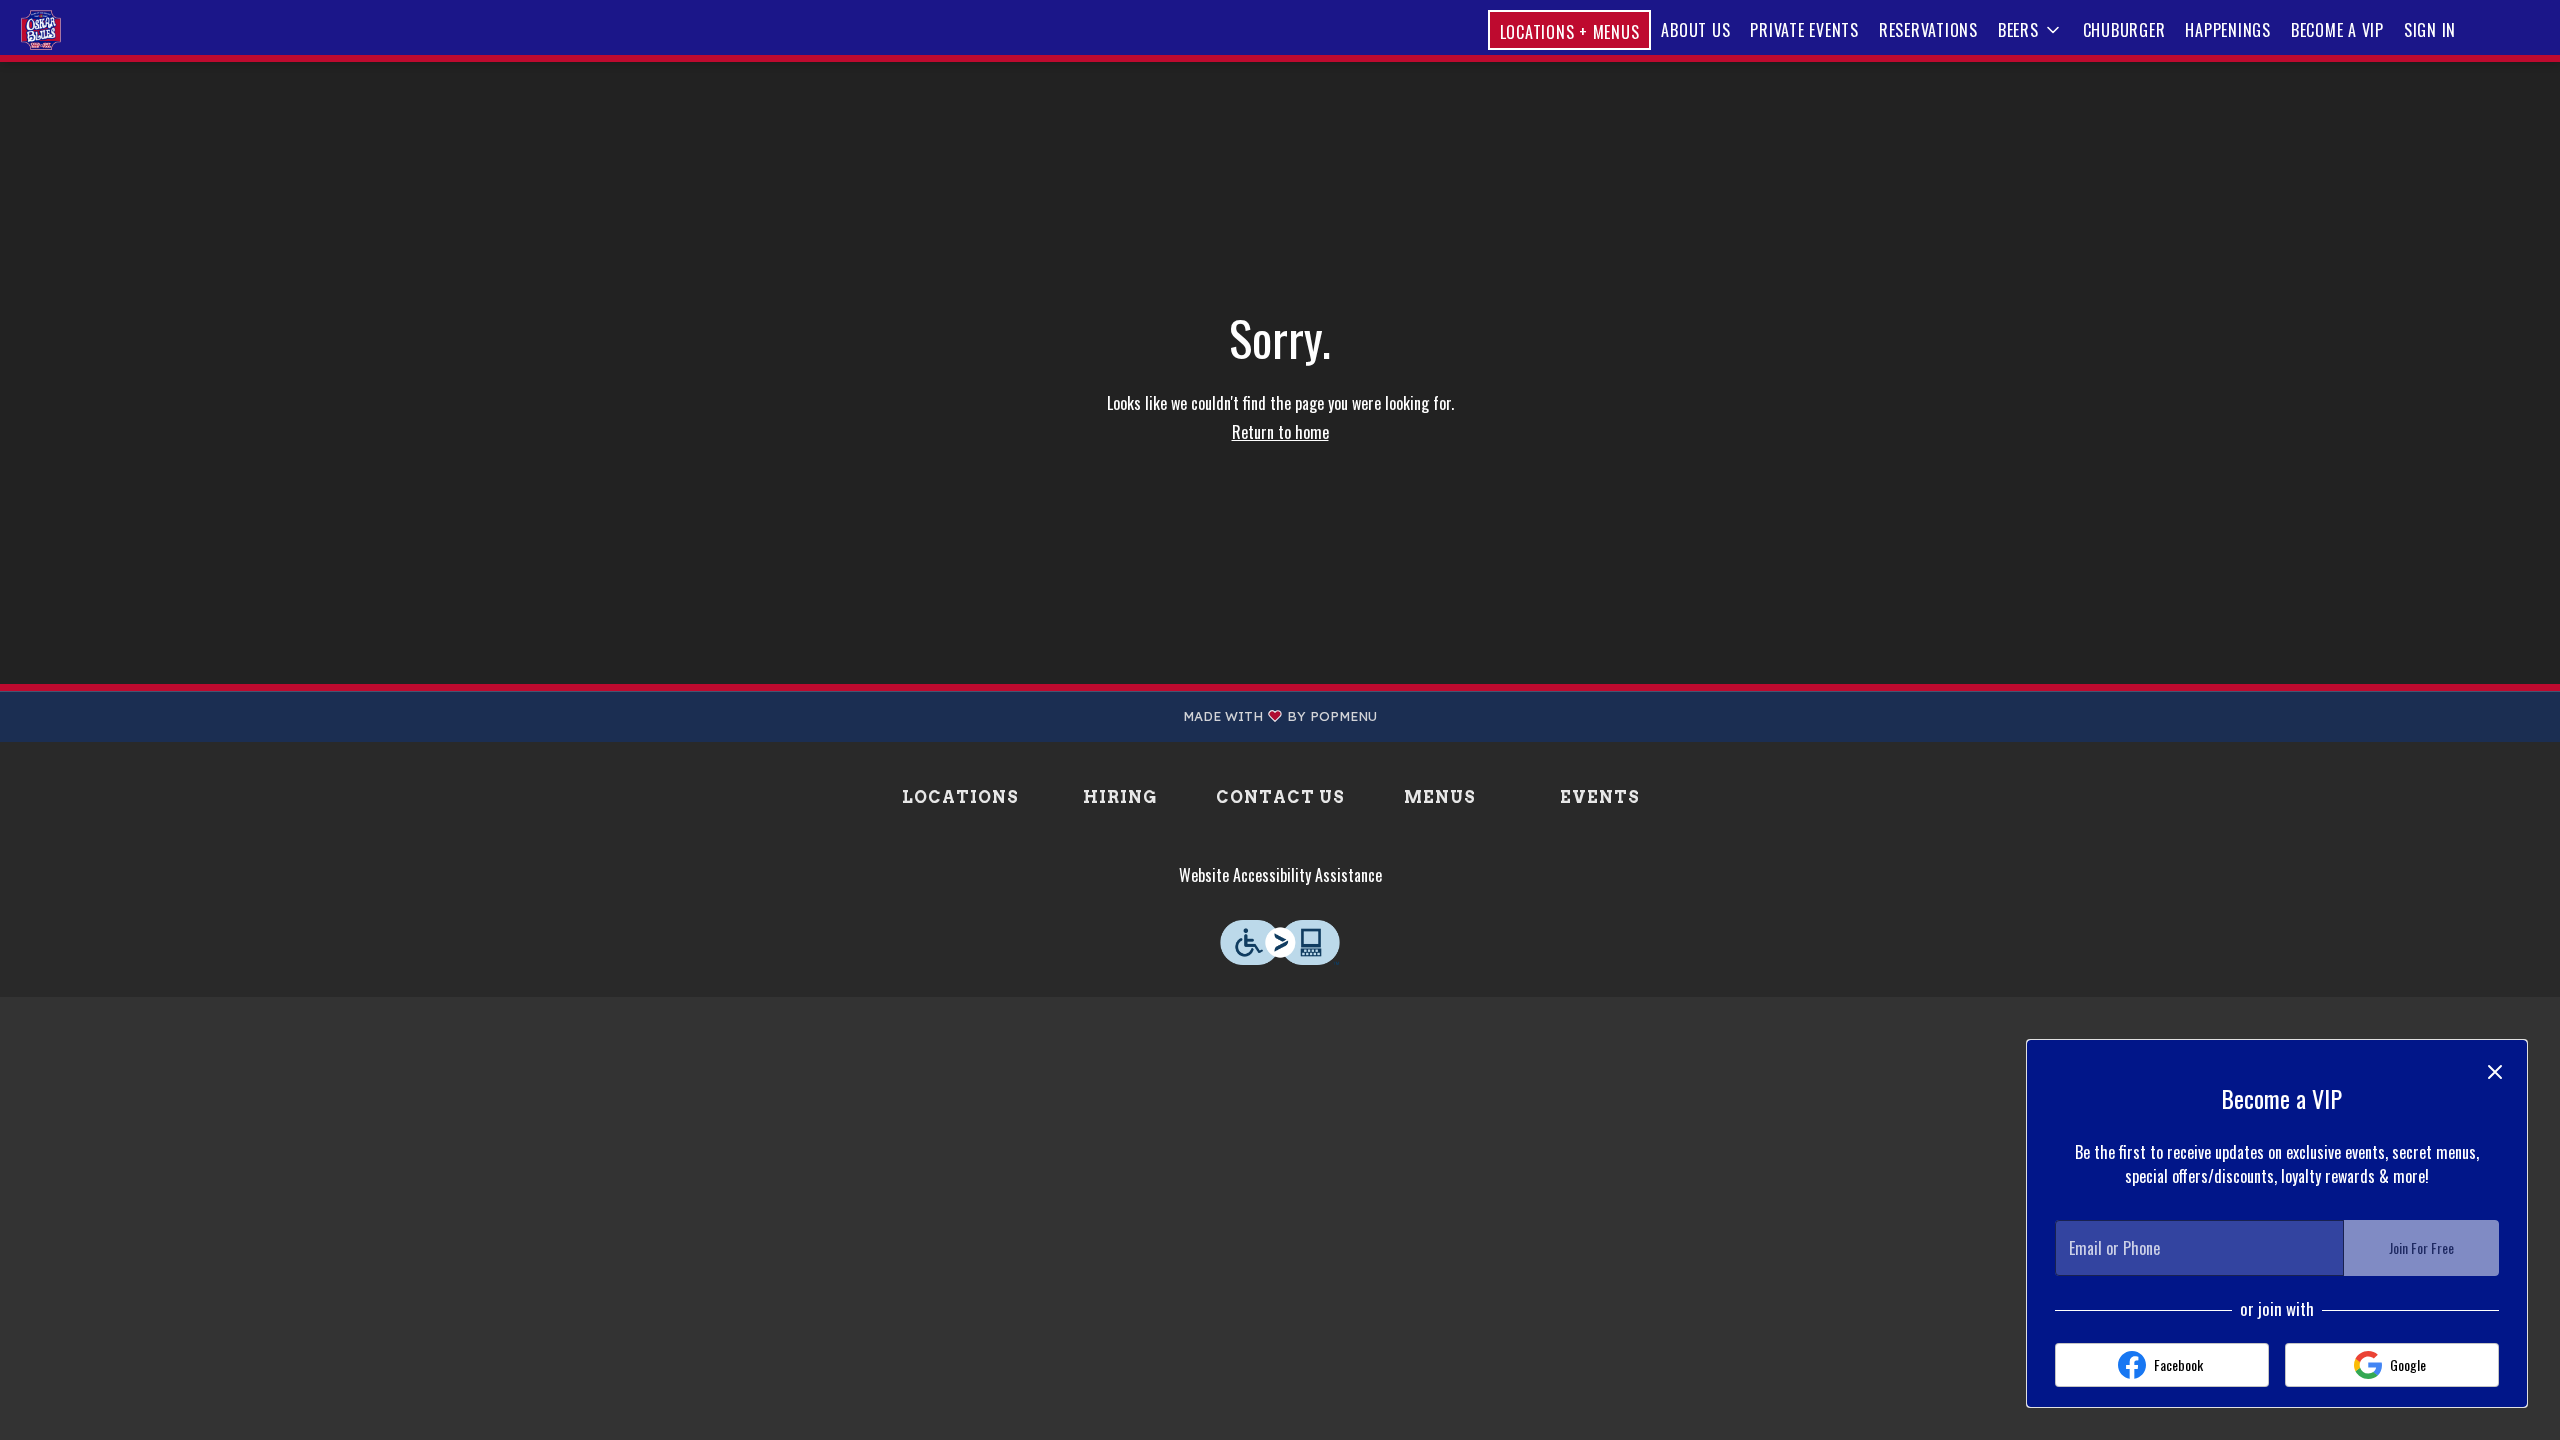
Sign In (2430, 30)
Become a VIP (2337, 30)
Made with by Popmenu (696, 716)
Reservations (1928, 30)
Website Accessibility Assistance (1280, 875)
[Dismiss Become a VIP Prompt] (2495, 1072)
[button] (2030, 30)
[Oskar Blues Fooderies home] (106, 30)
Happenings (2228, 30)
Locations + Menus (1570, 32)
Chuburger (2124, 30)
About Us (1695, 30)
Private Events (1804, 30)
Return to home (1280, 432)
